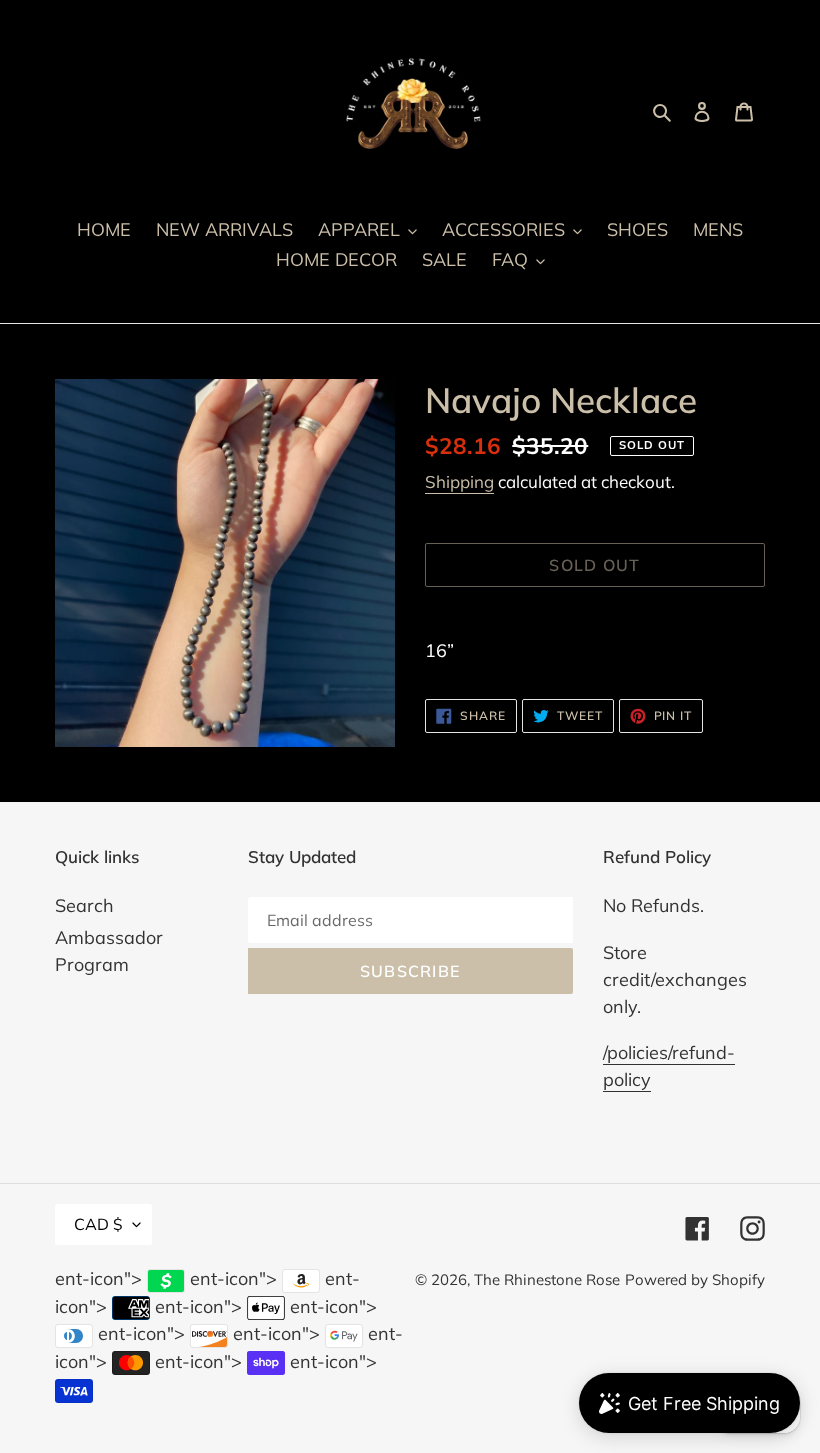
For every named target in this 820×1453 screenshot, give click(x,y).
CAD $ (98, 1224)
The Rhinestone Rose (547, 1279)
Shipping (459, 481)
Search (84, 905)
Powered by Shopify (695, 1279)
